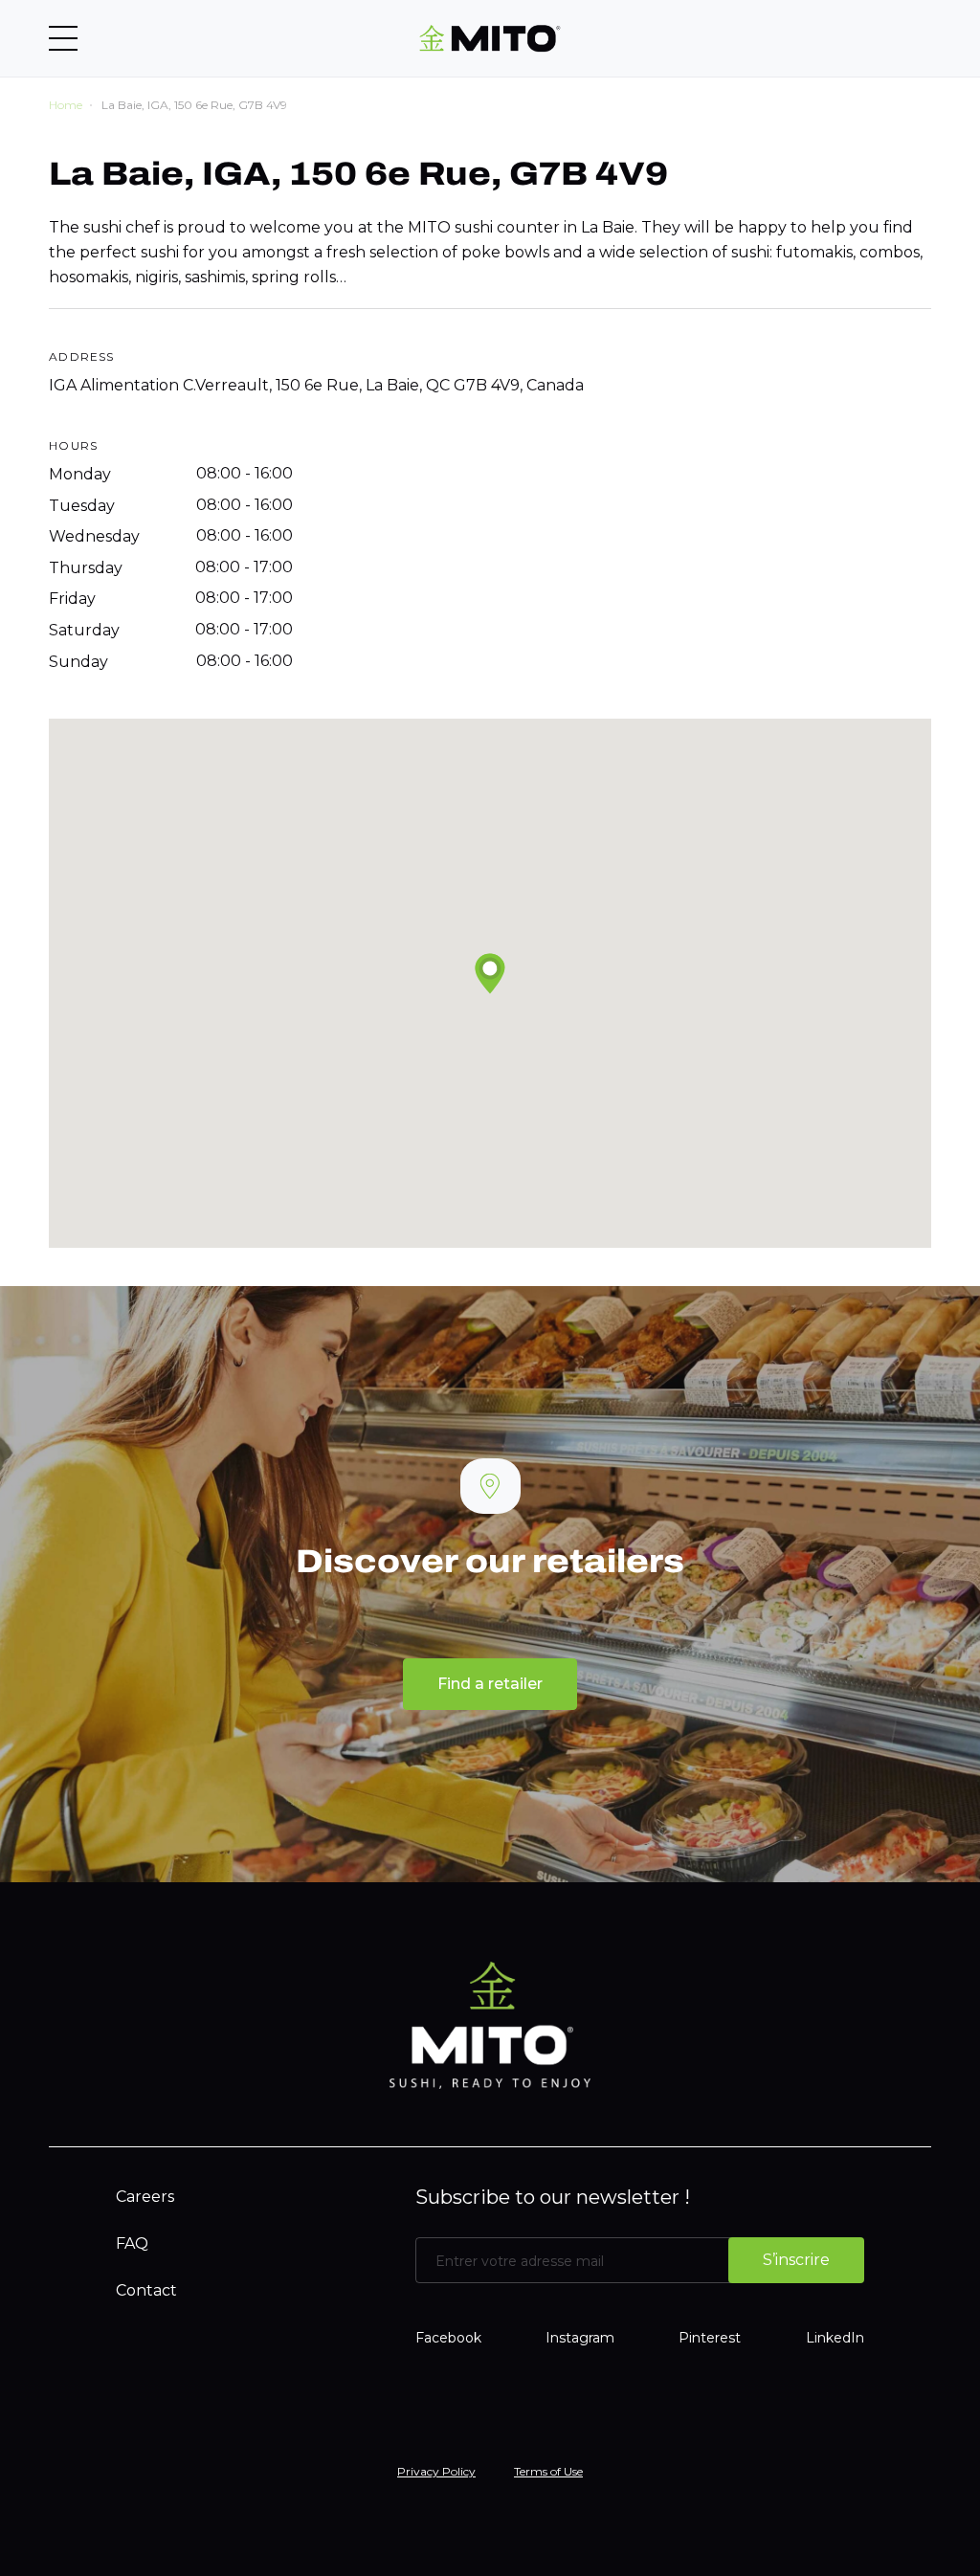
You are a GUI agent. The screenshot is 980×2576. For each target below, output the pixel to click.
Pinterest (710, 2338)
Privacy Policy (436, 2471)
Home (66, 105)
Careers (145, 2197)
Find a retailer (490, 1684)
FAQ (132, 2243)
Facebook (448, 2338)
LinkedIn (835, 2338)
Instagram (580, 2338)
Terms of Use (548, 2471)
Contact (146, 2290)
